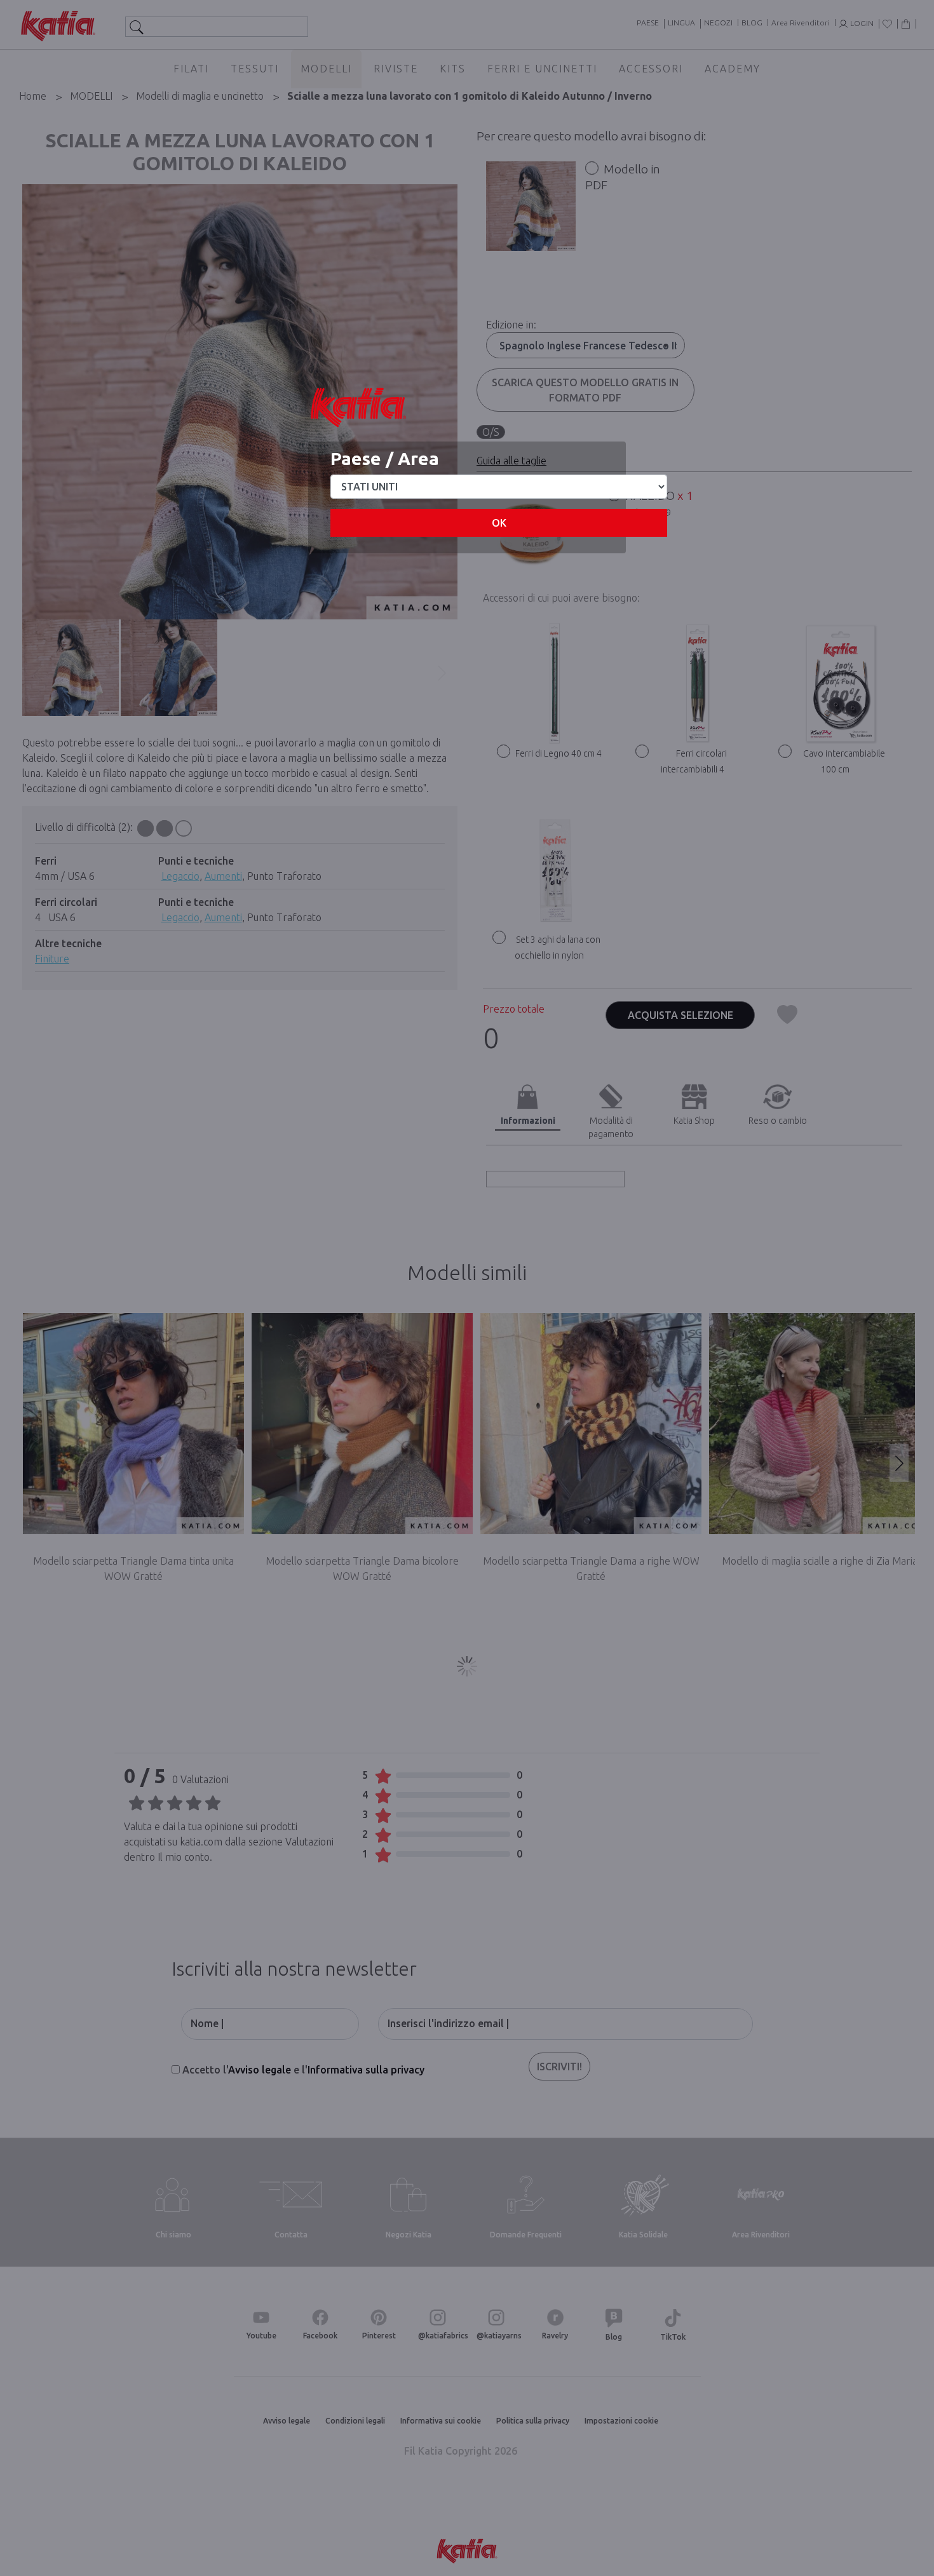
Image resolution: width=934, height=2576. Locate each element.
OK (499, 523)
